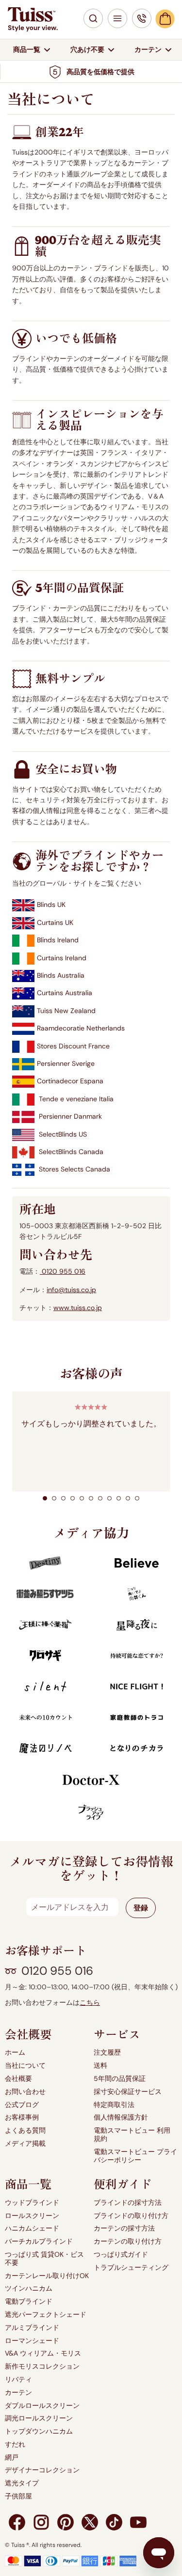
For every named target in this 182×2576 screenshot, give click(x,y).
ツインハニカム (29, 2288)
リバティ (18, 2380)
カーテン (18, 2393)
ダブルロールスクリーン (42, 2406)
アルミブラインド (32, 2328)
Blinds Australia (61, 975)
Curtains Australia (65, 993)
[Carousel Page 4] (73, 1498)
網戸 (12, 2458)
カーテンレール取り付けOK (47, 2276)
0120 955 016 (63, 1271)
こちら (90, 2003)
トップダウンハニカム (39, 2431)
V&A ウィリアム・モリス (43, 2353)
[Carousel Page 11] (137, 1498)
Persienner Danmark (70, 1116)
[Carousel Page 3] (63, 1498)
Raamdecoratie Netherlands (81, 1028)
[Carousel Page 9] (119, 1498)
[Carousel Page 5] (82, 1498)
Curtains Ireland (62, 958)
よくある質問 (25, 2131)
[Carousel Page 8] (109, 1498)
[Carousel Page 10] (128, 1498)
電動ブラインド (29, 2302)
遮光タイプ (22, 2483)
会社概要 (18, 2079)
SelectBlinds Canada (71, 1152)
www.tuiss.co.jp (78, 1308)
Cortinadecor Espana (70, 1081)
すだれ (15, 2444)
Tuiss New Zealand (66, 1011)
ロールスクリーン (32, 2216)
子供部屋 (18, 2496)
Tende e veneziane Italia (76, 1099)
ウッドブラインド (32, 2203)
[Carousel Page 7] (100, 1498)
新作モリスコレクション (42, 2366)
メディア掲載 (25, 2144)
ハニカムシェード (32, 2228)
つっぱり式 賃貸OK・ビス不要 (44, 2259)
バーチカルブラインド (39, 2241)
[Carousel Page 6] (91, 1498)
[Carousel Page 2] (54, 1498)
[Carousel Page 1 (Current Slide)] (45, 1498)
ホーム (15, 2053)
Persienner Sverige (66, 1063)
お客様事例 (22, 2117)
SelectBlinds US (63, 1134)
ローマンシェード (32, 2341)
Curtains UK (55, 922)
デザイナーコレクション (42, 2470)
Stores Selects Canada (74, 1169)
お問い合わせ (25, 2092)
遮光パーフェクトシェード (46, 2315)
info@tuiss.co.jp (71, 1290)
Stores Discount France (73, 1046)
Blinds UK (51, 905)
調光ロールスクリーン (39, 2418)
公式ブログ (22, 2105)
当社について (25, 2066)
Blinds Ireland (58, 940)
